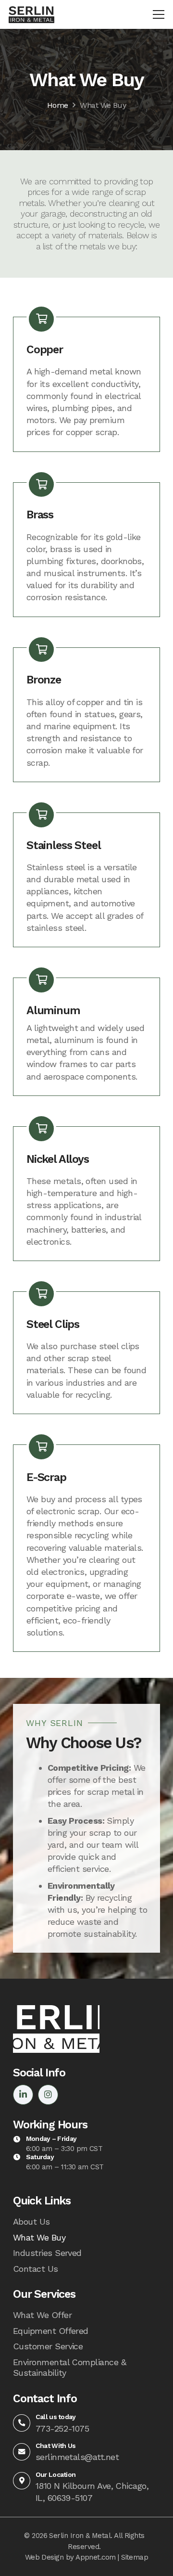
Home (58, 105)
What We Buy (103, 105)
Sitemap (135, 2557)
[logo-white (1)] (56, 2029)
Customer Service (48, 2346)
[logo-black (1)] (31, 15)
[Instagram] (48, 2095)
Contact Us (36, 2269)
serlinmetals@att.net (77, 2457)
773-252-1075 (62, 2428)
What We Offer (42, 2315)
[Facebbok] (23, 2095)
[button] (159, 14)
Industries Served (47, 2253)
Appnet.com (96, 2557)
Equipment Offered (51, 2331)
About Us (31, 2222)
